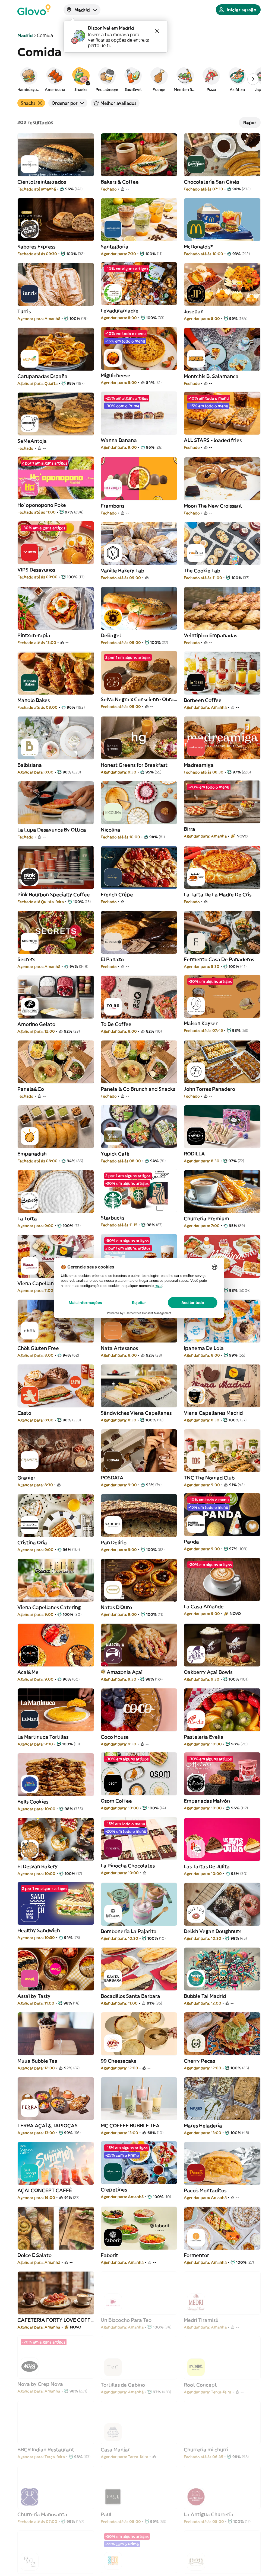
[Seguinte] (253, 79)
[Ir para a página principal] (34, 10)
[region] (139, 79)
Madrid (25, 35)
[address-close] (157, 31)
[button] (29, 79)
